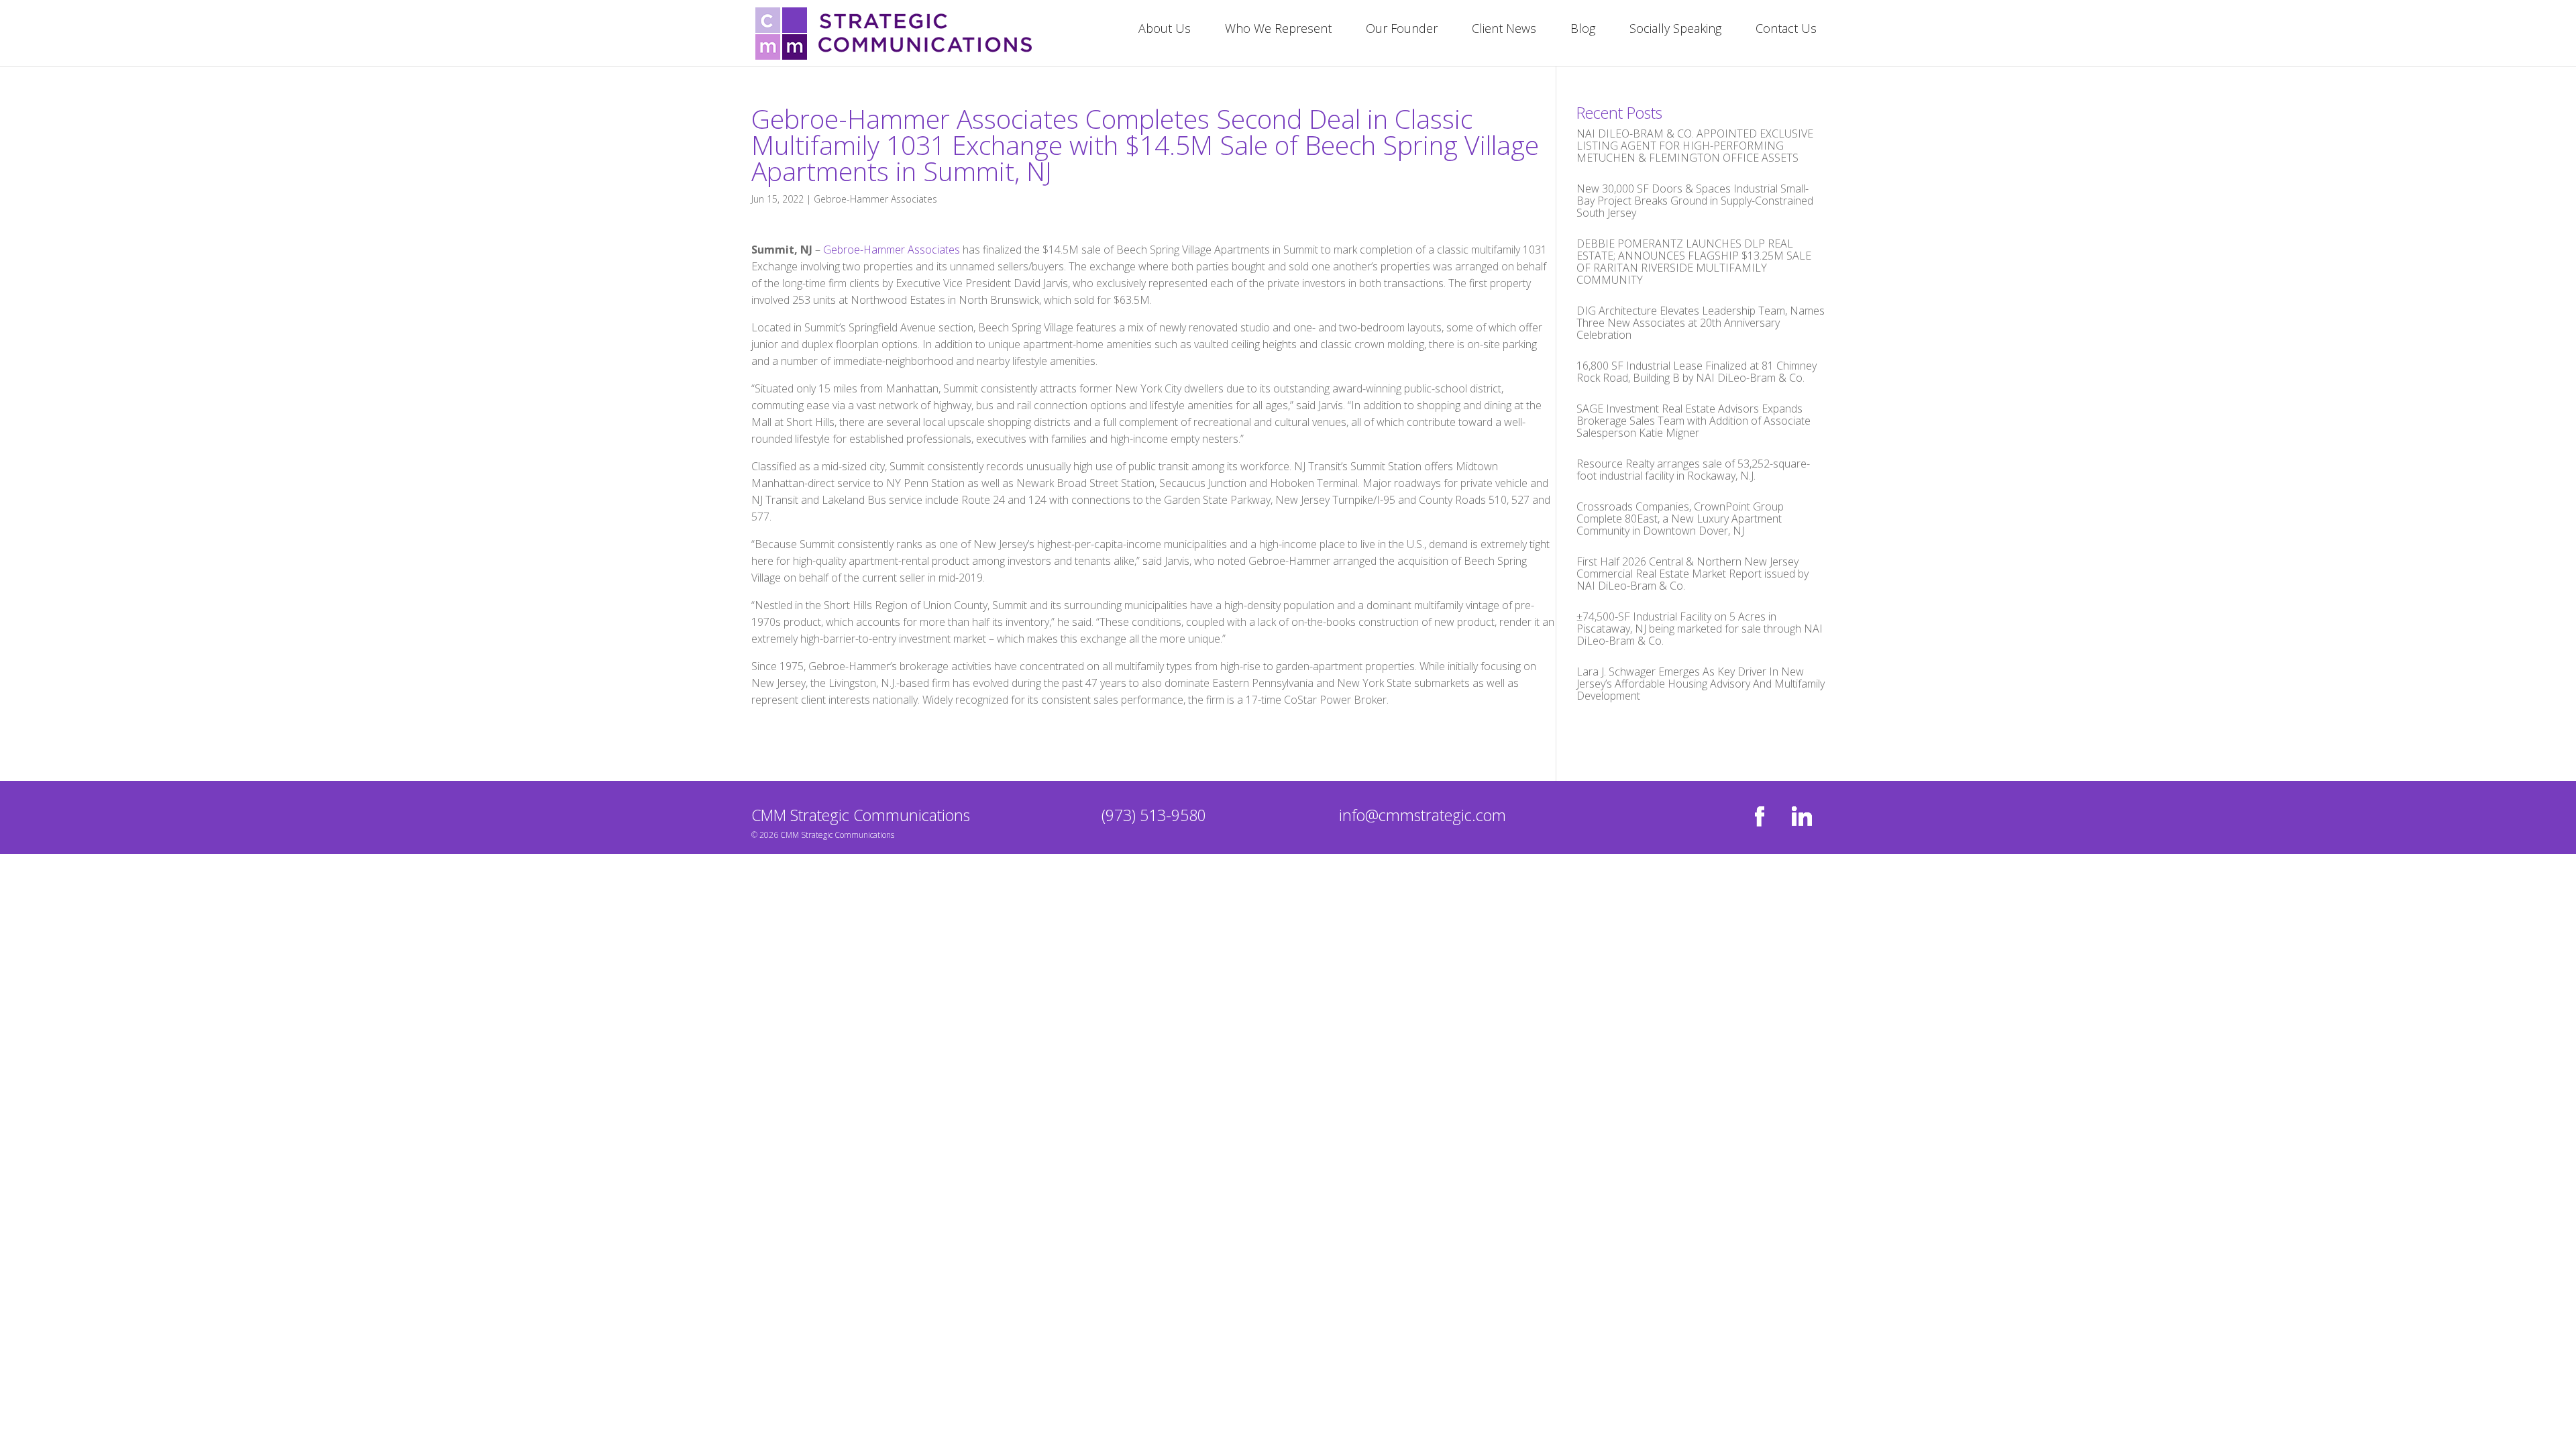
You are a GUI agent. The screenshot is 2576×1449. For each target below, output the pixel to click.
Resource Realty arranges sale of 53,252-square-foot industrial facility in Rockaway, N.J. (1693, 470)
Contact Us (1786, 30)
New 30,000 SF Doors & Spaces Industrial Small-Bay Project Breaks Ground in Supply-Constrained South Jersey (1695, 201)
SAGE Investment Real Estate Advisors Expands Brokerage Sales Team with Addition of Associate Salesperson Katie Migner (1694, 421)
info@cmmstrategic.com (1423, 815)
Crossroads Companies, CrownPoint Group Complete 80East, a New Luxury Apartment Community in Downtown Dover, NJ (1680, 519)
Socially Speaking (1675, 30)
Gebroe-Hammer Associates (875, 199)
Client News (1504, 30)
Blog (1583, 30)
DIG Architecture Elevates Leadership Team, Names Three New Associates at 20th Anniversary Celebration (1701, 323)
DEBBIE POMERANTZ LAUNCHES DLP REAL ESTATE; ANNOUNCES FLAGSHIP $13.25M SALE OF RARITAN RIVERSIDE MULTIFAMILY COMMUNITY (1694, 262)
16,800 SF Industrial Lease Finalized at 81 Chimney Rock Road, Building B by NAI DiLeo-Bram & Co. (1697, 372)
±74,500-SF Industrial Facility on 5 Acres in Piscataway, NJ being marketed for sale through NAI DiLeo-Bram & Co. (1700, 629)
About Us (1165, 30)
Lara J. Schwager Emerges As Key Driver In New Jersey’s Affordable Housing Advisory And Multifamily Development (1701, 684)
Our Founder (1402, 30)
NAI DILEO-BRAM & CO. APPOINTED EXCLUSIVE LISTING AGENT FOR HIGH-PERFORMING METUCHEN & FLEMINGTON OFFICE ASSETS (1695, 146)
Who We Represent (1278, 30)
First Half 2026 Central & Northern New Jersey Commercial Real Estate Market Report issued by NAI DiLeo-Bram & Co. (1693, 574)
